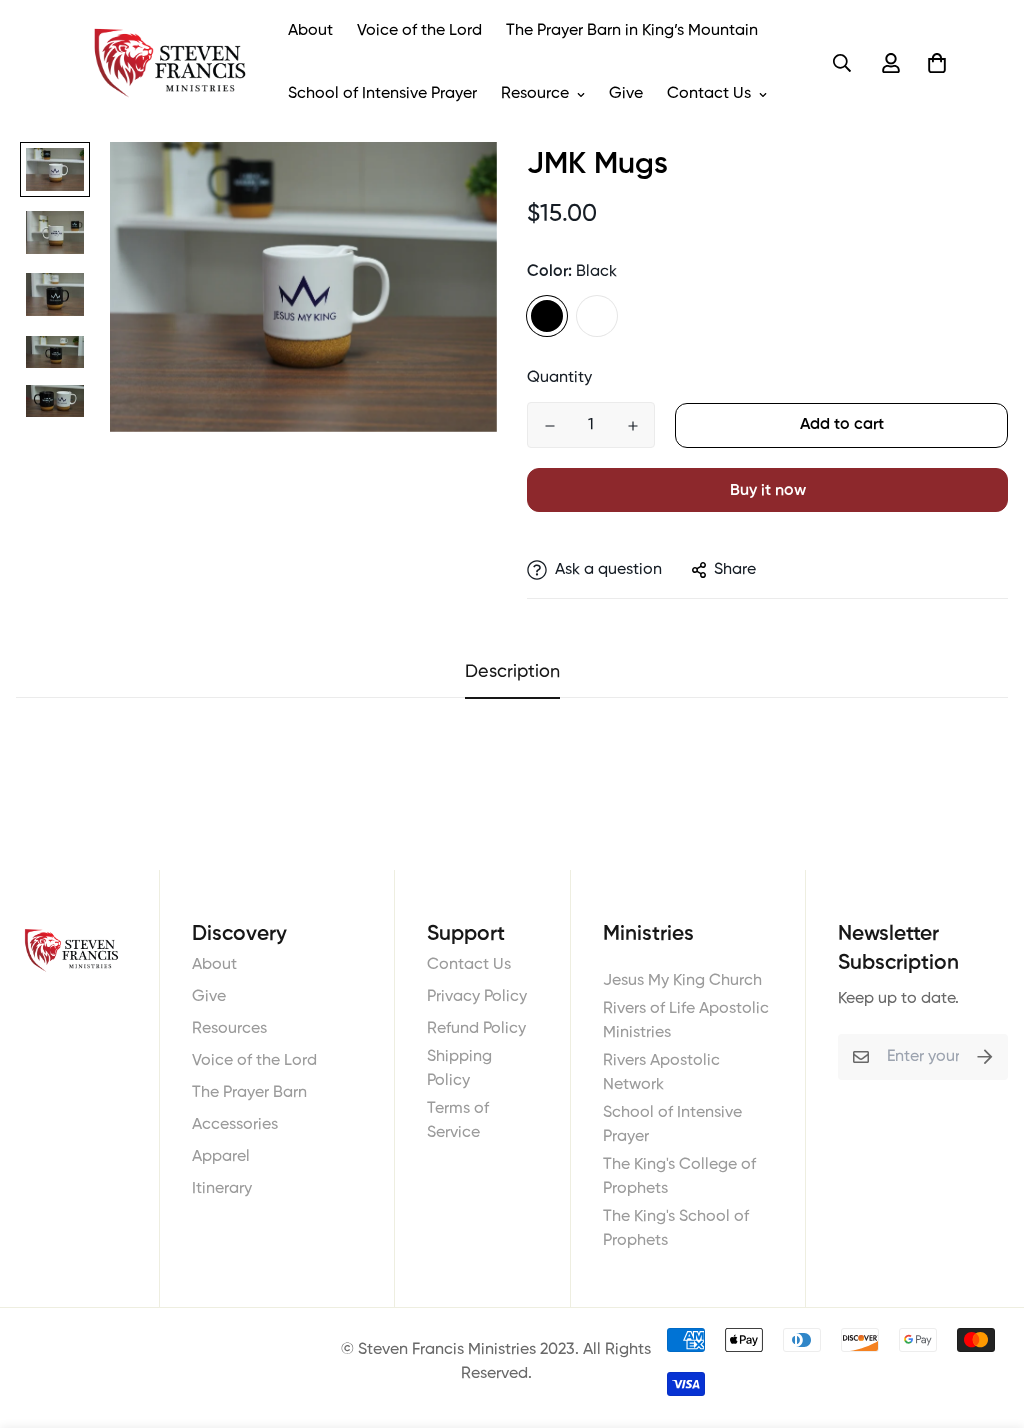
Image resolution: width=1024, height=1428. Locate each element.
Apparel (221, 1157)
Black (547, 316)
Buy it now (768, 491)
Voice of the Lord (419, 31)
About (310, 31)
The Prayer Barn (249, 1093)
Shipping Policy (459, 1069)
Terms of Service (458, 1121)
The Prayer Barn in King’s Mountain (632, 31)
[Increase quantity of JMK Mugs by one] (632, 426)
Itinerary (222, 1189)
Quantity (559, 378)
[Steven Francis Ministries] (170, 63)
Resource (535, 94)
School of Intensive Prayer (382, 94)
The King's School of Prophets (676, 1229)
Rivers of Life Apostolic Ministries (686, 1021)
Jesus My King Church (682, 981)
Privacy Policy (477, 997)
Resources (229, 1029)
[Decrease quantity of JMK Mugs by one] (549, 426)
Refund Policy (476, 1029)
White (597, 316)
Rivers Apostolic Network (661, 1073)
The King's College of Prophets (679, 1177)
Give (626, 94)
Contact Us (709, 94)
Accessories (235, 1125)
